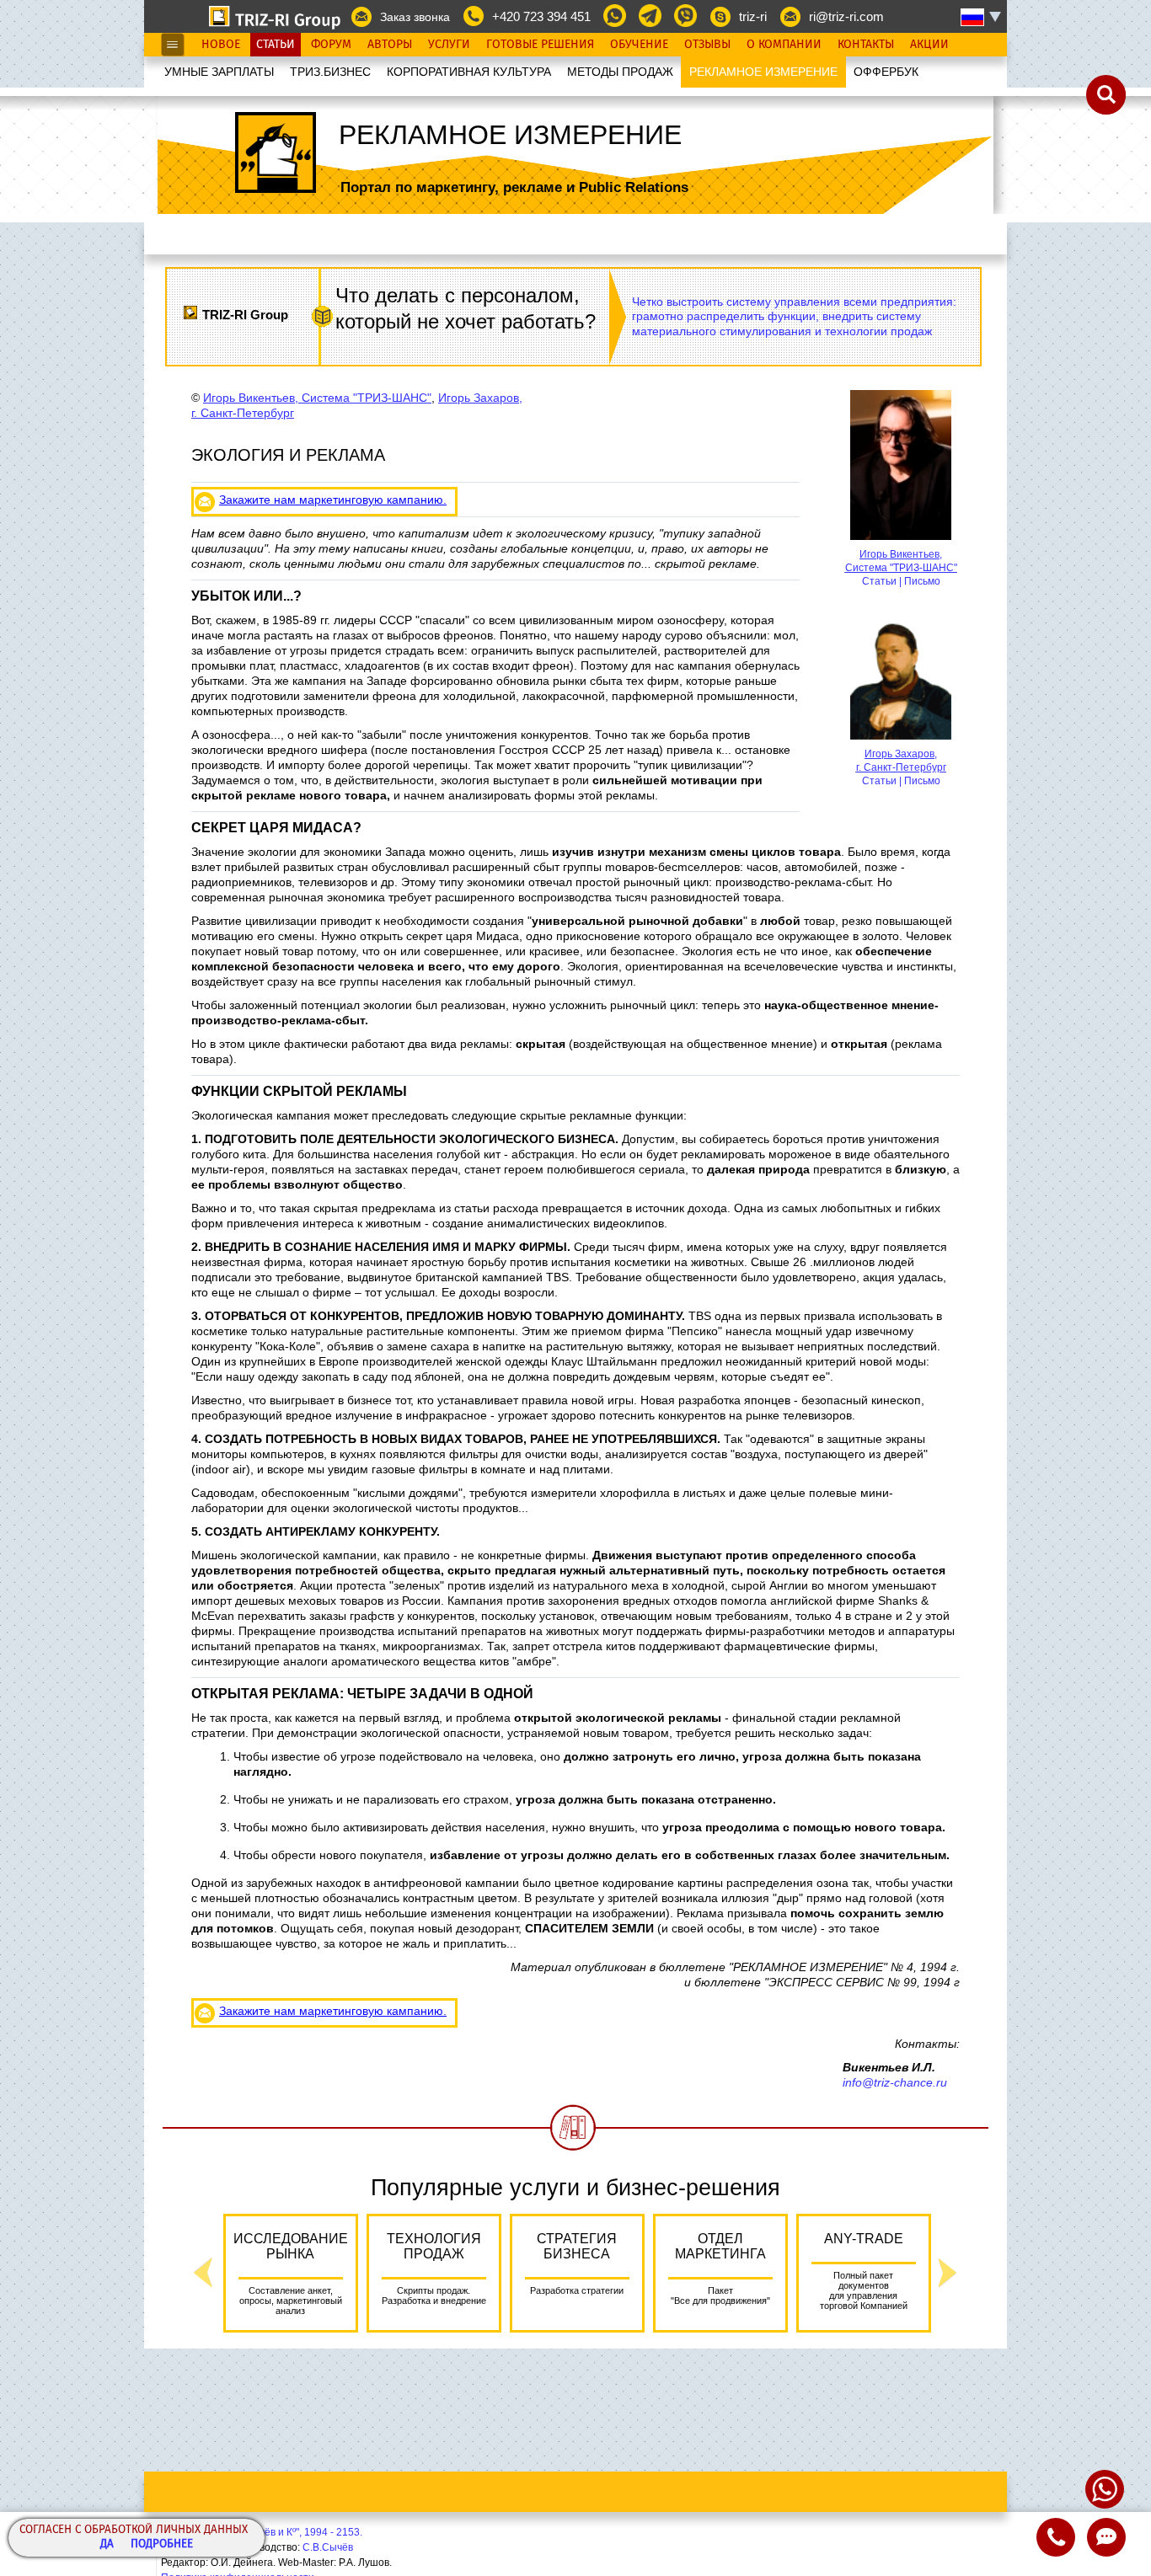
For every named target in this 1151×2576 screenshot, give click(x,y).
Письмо (922, 581)
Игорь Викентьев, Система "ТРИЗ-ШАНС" (317, 398)
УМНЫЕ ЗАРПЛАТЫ (219, 72)
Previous (203, 2273)
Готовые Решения (540, 45)
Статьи (276, 45)
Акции (929, 45)
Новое (221, 45)
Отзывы (707, 45)
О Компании (784, 45)
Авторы (390, 45)
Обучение (639, 45)
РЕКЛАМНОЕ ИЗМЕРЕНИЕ (763, 72)
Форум (331, 45)
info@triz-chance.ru (895, 2082)
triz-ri (753, 16)
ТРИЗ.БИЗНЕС (330, 72)
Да (107, 2544)
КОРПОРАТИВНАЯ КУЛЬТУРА (469, 72)
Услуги (449, 45)
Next (948, 2273)
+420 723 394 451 (541, 16)
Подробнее (162, 2544)
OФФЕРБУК (886, 72)
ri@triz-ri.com (846, 16)
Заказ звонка (415, 17)
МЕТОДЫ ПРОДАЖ (620, 72)
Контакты (866, 45)
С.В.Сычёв (328, 2547)
